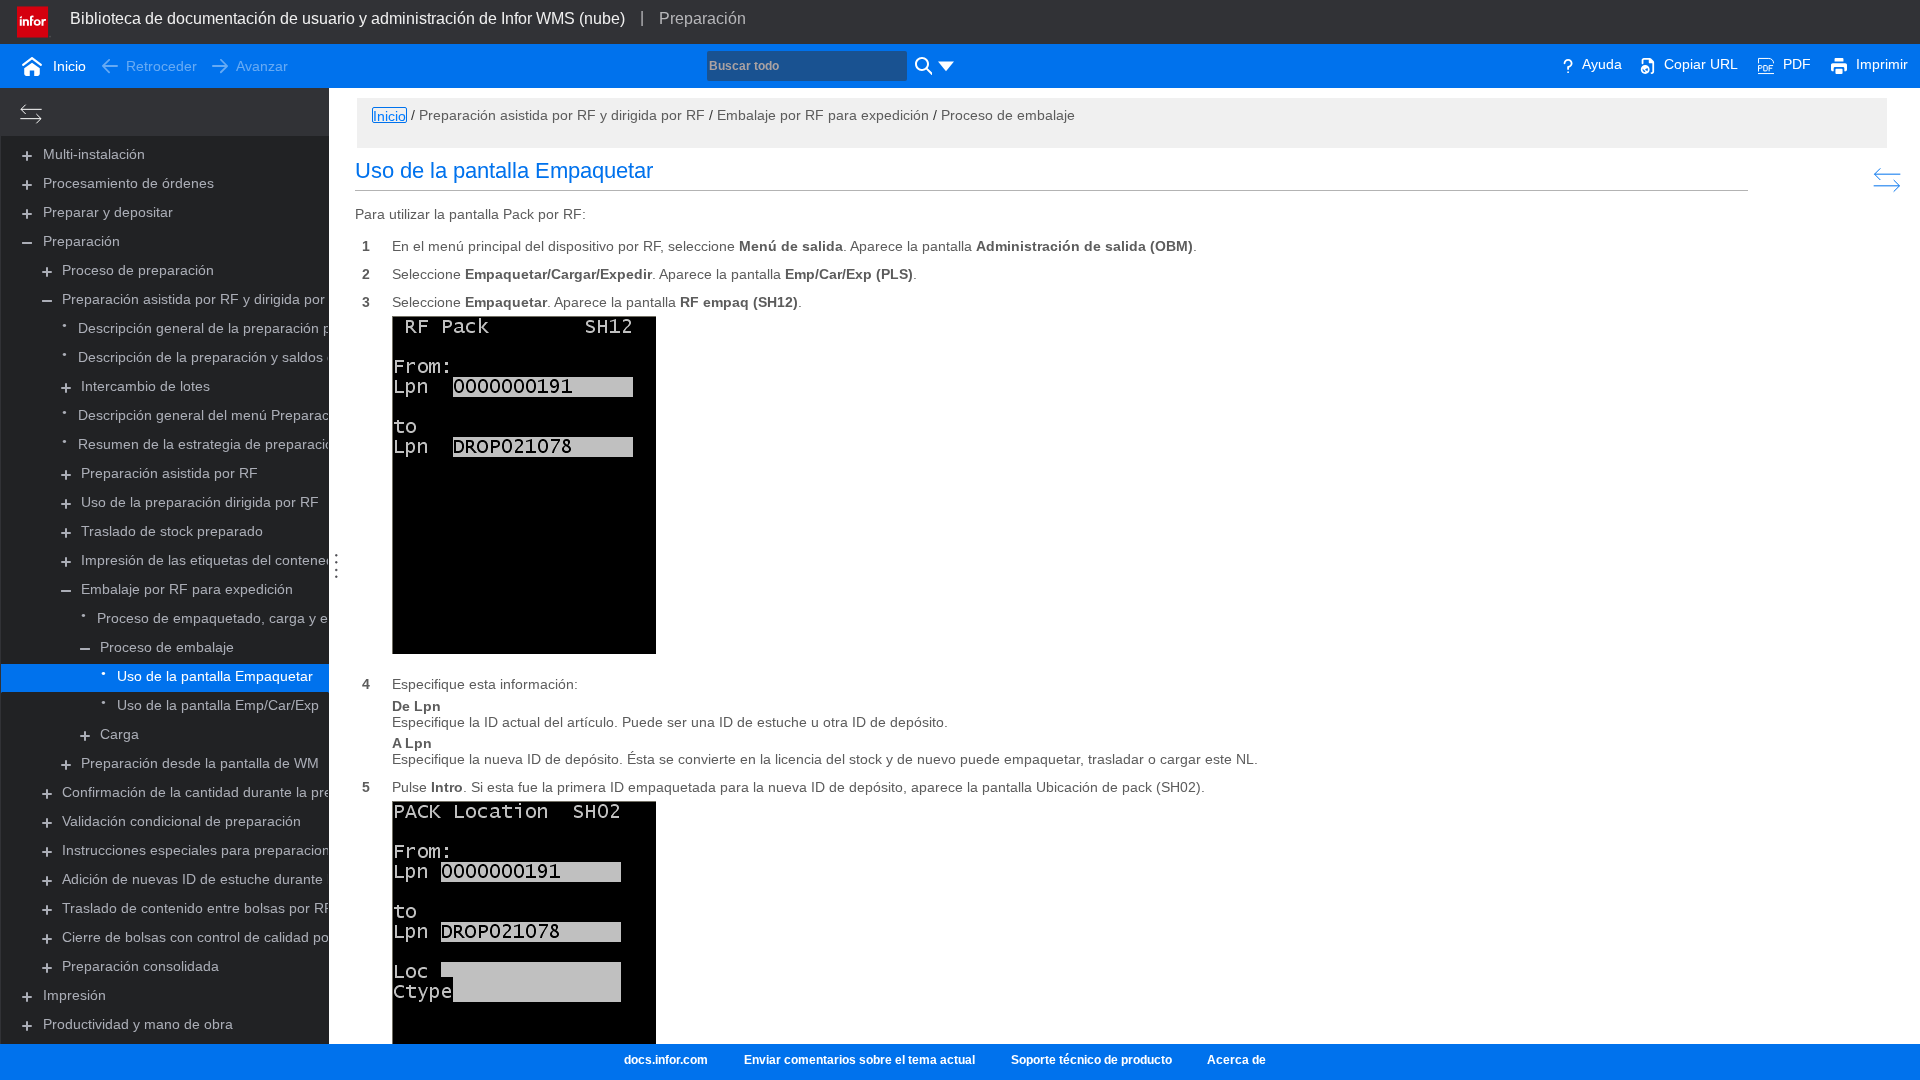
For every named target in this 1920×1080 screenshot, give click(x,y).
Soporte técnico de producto (1091, 1060)
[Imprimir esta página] (1839, 64)
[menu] (946, 66)
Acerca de (1236, 1060)
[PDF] (1766, 64)
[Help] (1568, 64)
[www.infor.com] (34, 20)
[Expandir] (47, 271)
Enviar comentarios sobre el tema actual (859, 1060)
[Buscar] (921, 66)
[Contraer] (47, 300)
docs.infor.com (666, 1060)
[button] (93, 155)
